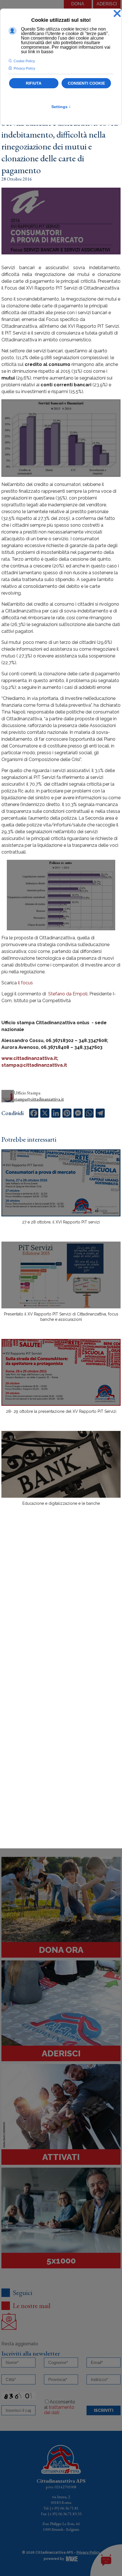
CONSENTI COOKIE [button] (86, 83)
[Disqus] (61, 1609)
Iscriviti (104, 2410)
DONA (78, 4)
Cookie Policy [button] (24, 61)
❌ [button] (117, 14)
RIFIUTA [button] (34, 83)
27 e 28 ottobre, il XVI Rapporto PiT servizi (61, 1222)
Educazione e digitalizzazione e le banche (61, 1503)
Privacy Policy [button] (24, 68)
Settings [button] (61, 107)
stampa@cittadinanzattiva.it (34, 1065)
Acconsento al (60, 2407)
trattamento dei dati (59, 2410)
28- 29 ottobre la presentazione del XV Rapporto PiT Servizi (61, 1411)
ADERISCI (107, 4)
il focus (25, 983)
